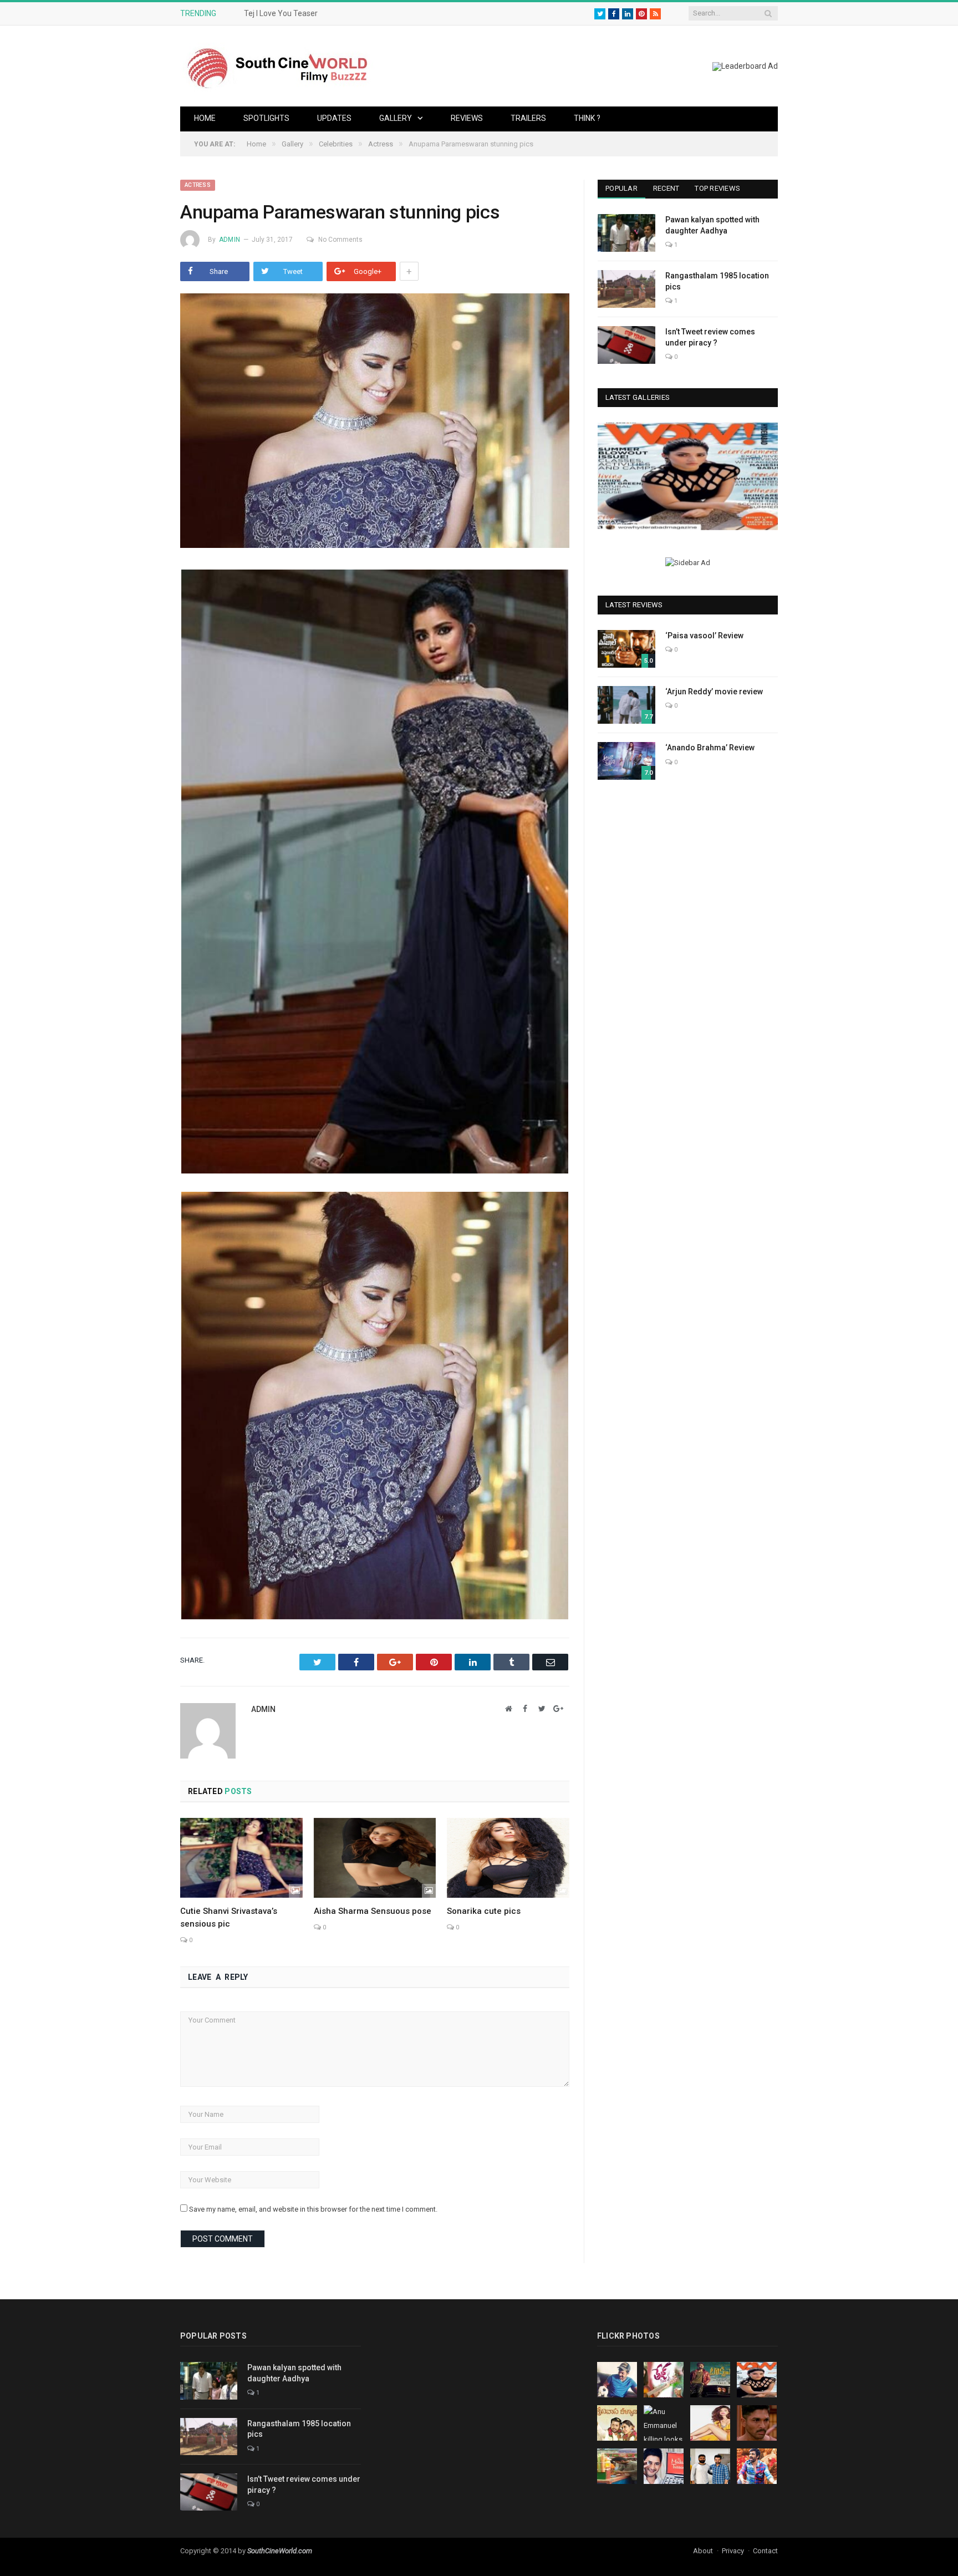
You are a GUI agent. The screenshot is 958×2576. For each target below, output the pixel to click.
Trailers (528, 118)
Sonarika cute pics (484, 1911)
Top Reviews (717, 188)
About (703, 2551)
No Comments (340, 240)
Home (205, 118)
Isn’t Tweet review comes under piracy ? (710, 337)
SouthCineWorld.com (280, 2551)
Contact (765, 2551)
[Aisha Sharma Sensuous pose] (375, 1858)
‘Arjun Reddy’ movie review (714, 692)
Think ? (587, 118)
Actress (198, 185)
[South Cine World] (277, 66)
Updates (334, 118)
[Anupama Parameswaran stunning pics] (375, 422)
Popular (621, 188)
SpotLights (266, 118)
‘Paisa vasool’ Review (704, 636)
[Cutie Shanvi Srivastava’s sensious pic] (241, 1858)
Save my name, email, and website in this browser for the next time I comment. (313, 2209)
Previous (610, 478)
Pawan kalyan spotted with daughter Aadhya (712, 225)
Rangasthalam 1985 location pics (717, 281)
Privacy (733, 2551)
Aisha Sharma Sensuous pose (373, 1911)
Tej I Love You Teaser (281, 13)
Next (765, 478)
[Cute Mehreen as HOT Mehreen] (688, 476)
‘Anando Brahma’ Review (710, 748)
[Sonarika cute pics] (508, 1858)
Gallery (396, 118)
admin (230, 240)
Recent (666, 188)
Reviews (467, 118)
